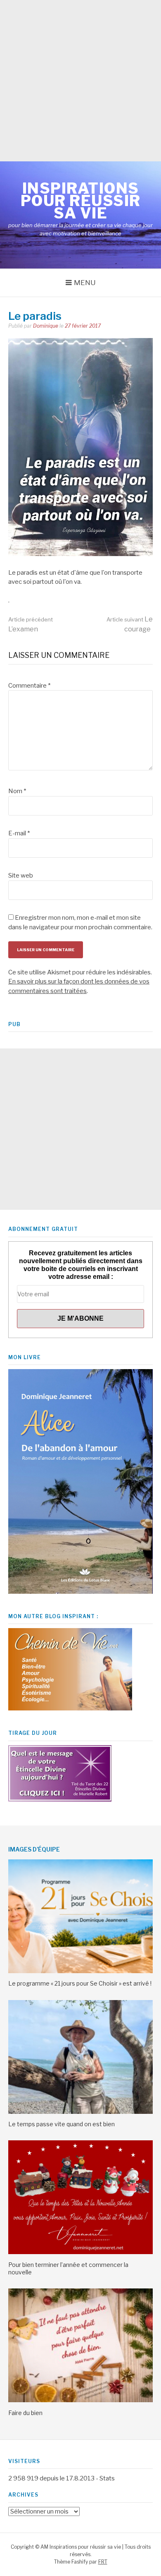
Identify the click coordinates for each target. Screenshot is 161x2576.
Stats (107, 2478)
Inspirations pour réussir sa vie (81, 201)
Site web (21, 875)
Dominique (46, 326)
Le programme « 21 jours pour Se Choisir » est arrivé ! (80, 1983)
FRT (103, 2562)
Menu (85, 283)
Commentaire (29, 686)
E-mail (19, 833)
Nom (17, 791)
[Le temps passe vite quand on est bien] (80, 2112)
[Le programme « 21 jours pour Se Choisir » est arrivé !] (80, 1971)
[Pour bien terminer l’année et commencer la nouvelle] (80, 2252)
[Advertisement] (80, 81)
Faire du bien (25, 2413)
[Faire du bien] (80, 2400)
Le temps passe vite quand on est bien (62, 2124)
